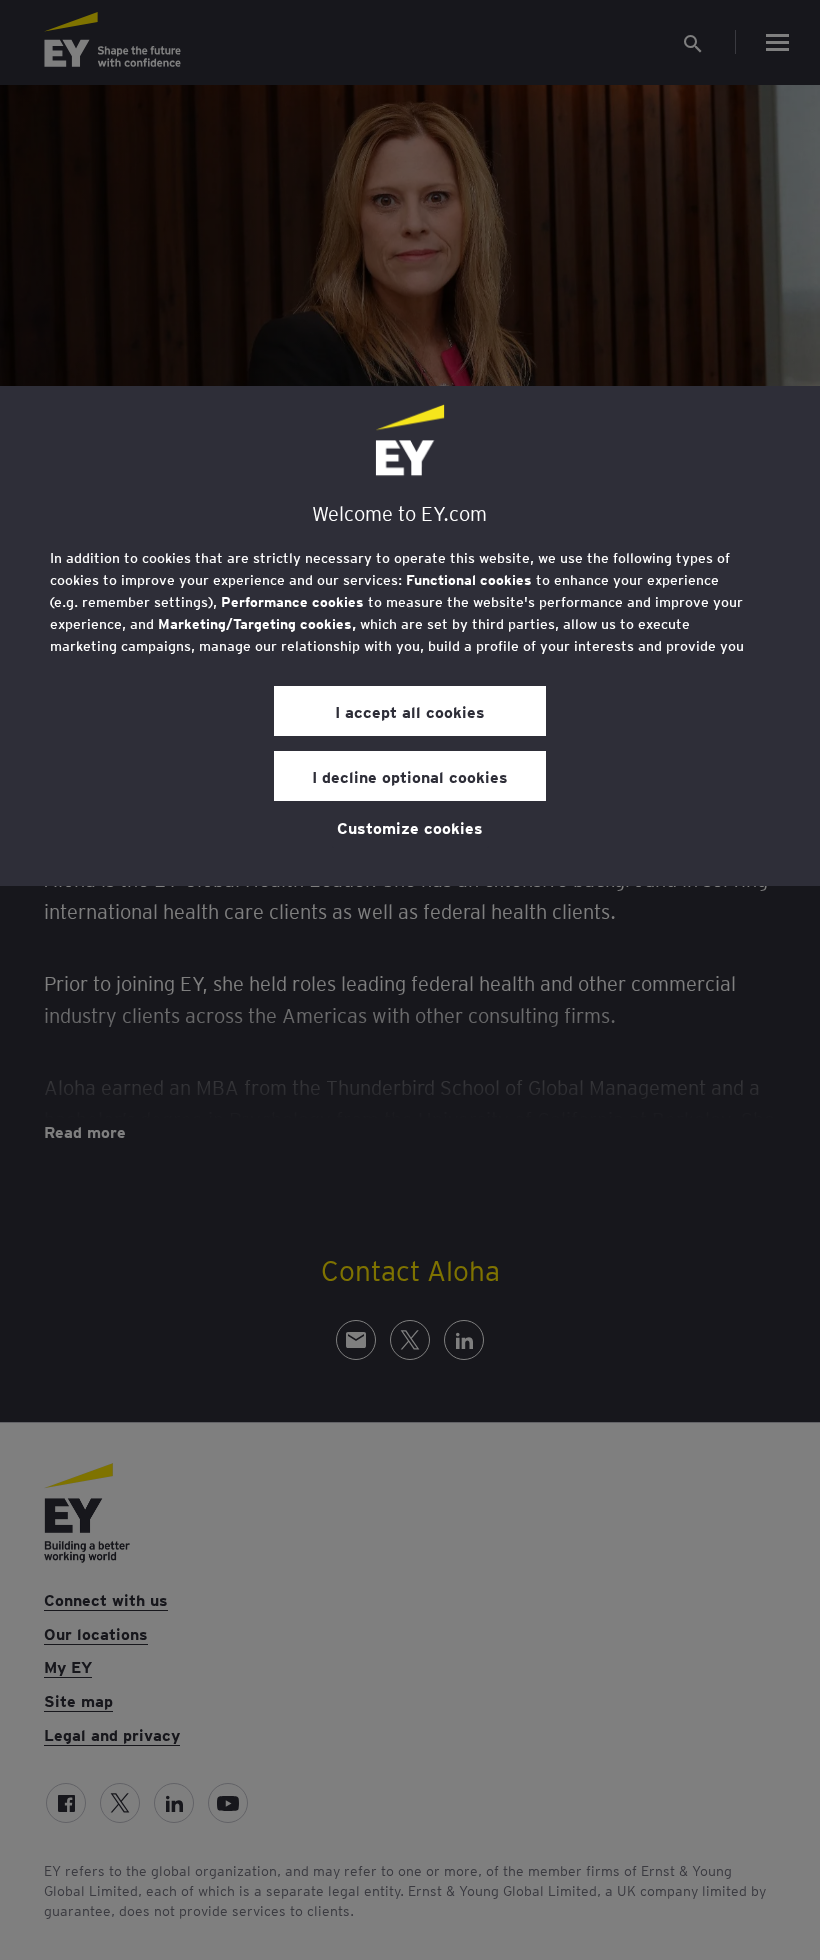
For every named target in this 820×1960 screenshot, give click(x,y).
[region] (410, 636)
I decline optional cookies (410, 776)
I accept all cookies (410, 711)
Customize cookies (410, 827)
